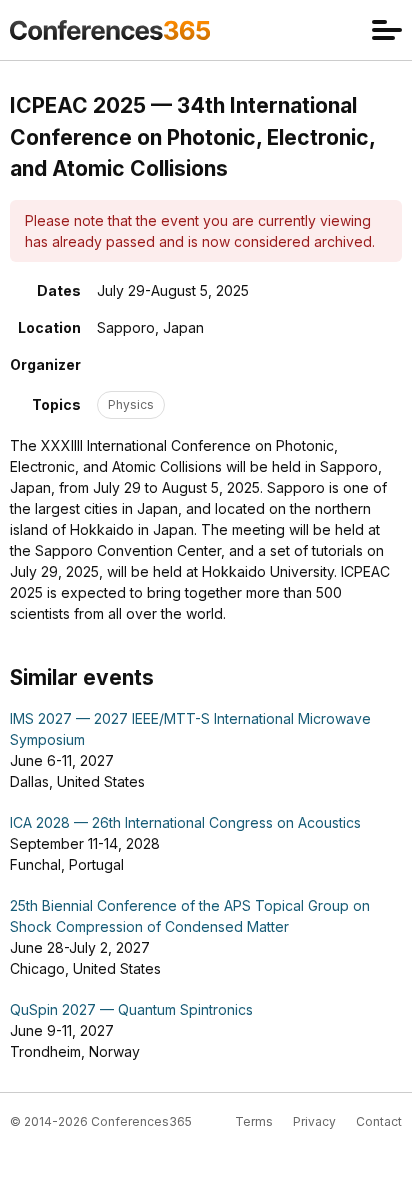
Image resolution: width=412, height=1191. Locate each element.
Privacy (314, 1121)
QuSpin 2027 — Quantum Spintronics (131, 1009)
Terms (254, 1121)
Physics (131, 404)
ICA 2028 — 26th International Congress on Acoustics (185, 822)
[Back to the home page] (110, 30)
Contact (379, 1121)
